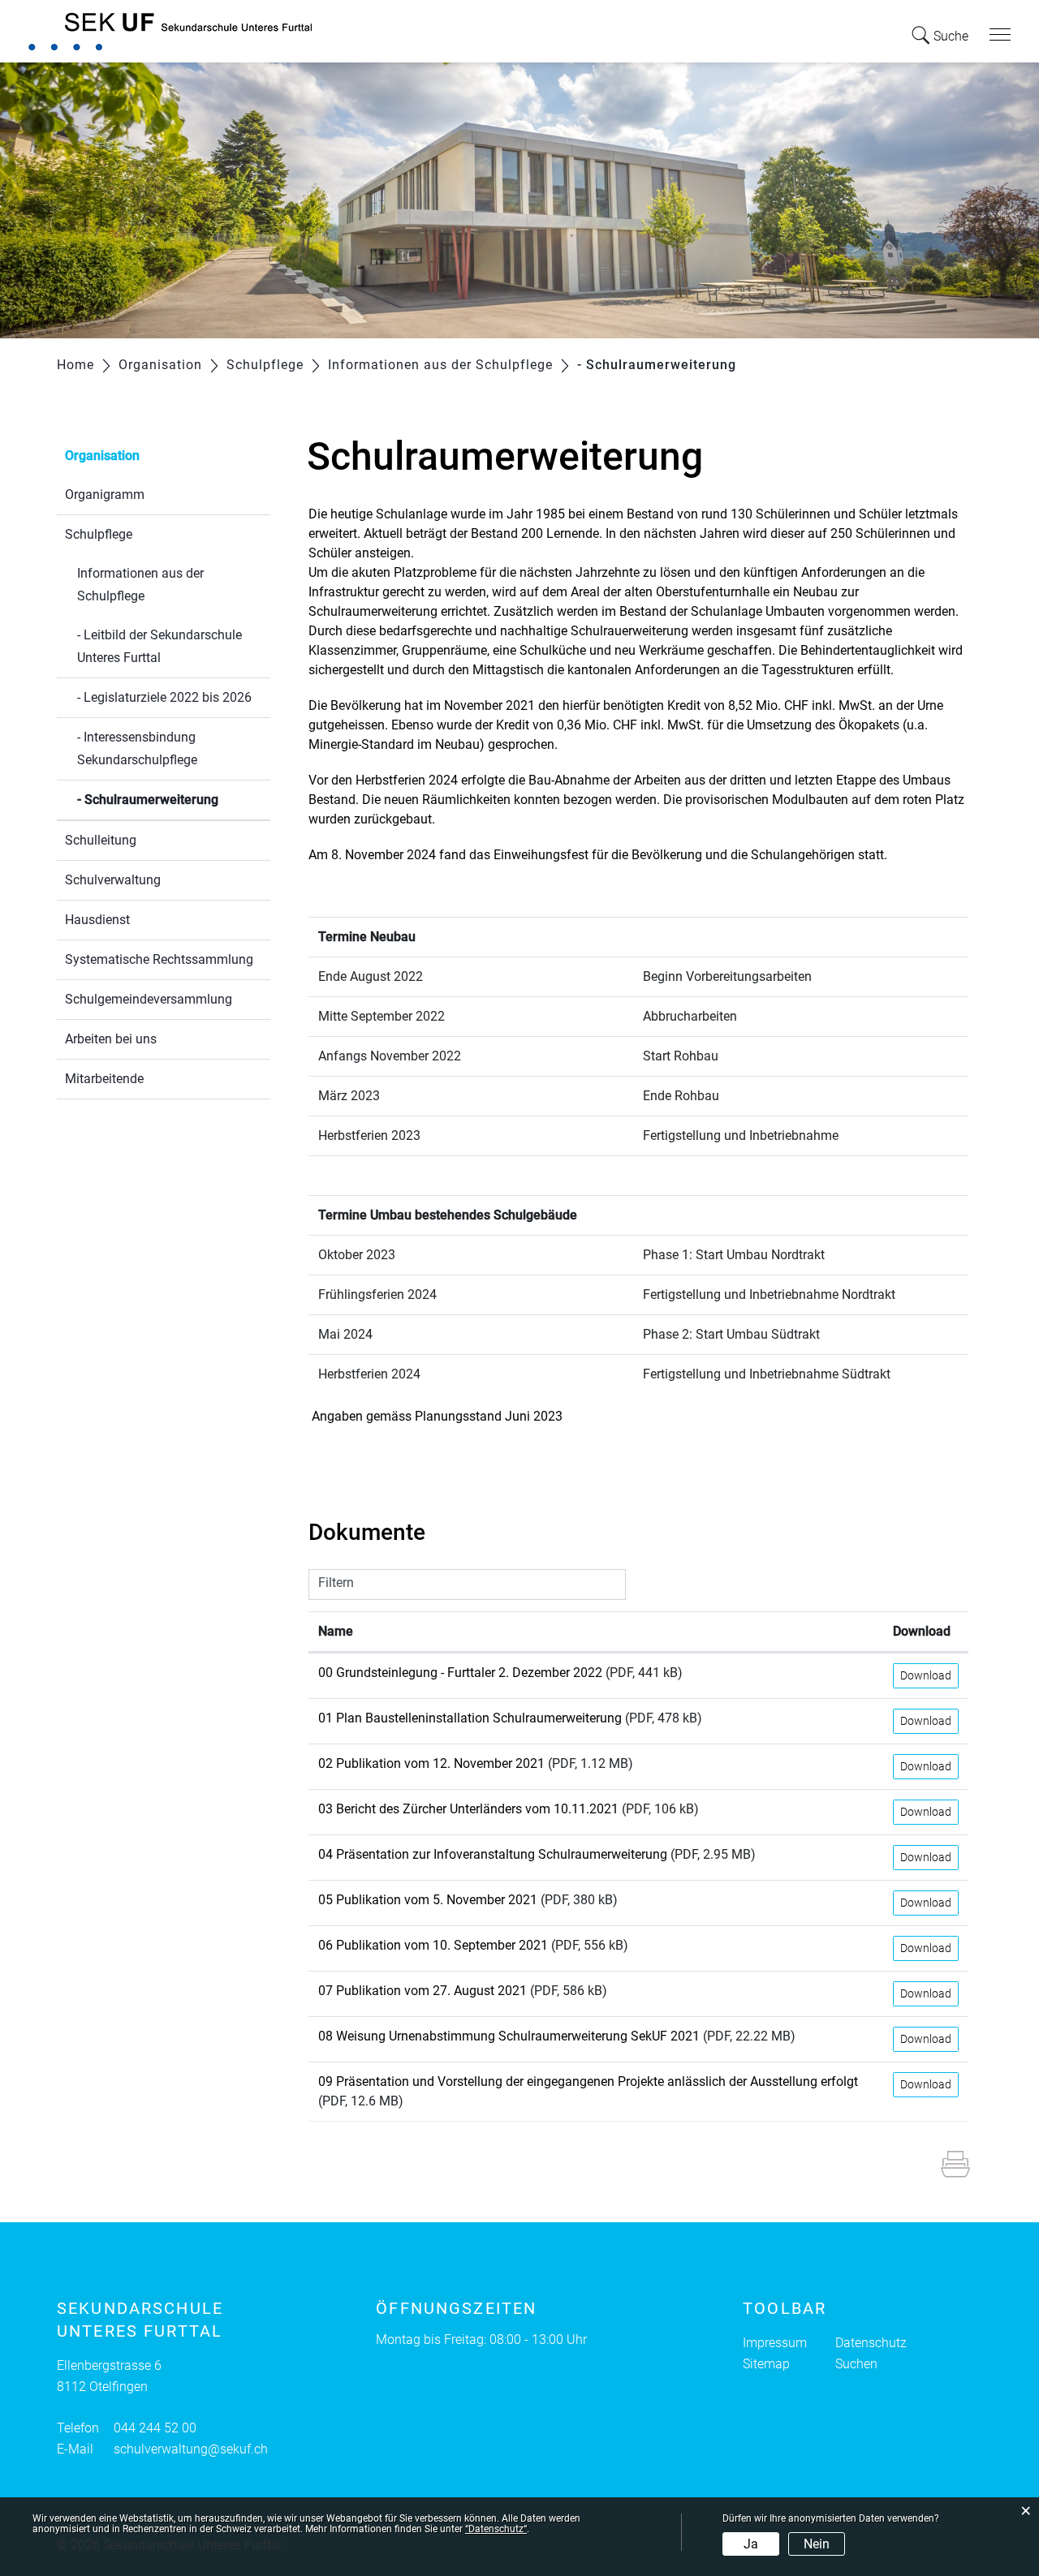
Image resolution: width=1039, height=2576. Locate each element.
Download (922, 1631)
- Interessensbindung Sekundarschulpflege (137, 748)
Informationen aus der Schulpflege (140, 585)
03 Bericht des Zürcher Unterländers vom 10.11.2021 (468, 1809)
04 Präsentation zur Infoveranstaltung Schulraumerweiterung (493, 1854)
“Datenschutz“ (496, 2529)
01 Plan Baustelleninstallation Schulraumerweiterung (470, 1718)
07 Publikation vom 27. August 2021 (422, 1991)
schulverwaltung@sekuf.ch (191, 2449)
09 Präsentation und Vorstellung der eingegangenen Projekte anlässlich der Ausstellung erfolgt (588, 2081)
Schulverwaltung (113, 880)
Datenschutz (871, 2343)
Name (336, 1631)
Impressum (775, 2343)
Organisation (102, 456)
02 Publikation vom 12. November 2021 (431, 1763)
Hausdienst (97, 920)
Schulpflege (99, 534)
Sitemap (766, 2364)
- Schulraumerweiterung (174, 800)
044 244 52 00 (155, 2428)
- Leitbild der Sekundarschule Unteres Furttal (160, 646)
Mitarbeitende (104, 1079)
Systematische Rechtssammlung (159, 959)
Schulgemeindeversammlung (149, 999)
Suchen (856, 2364)
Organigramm (105, 495)
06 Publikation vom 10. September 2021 (433, 1945)
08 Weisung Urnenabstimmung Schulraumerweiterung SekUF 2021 (509, 2036)
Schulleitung (101, 840)
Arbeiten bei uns (111, 1039)
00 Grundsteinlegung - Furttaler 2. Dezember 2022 (460, 1673)
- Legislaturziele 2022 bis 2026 (164, 697)
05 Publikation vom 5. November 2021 (428, 1900)
